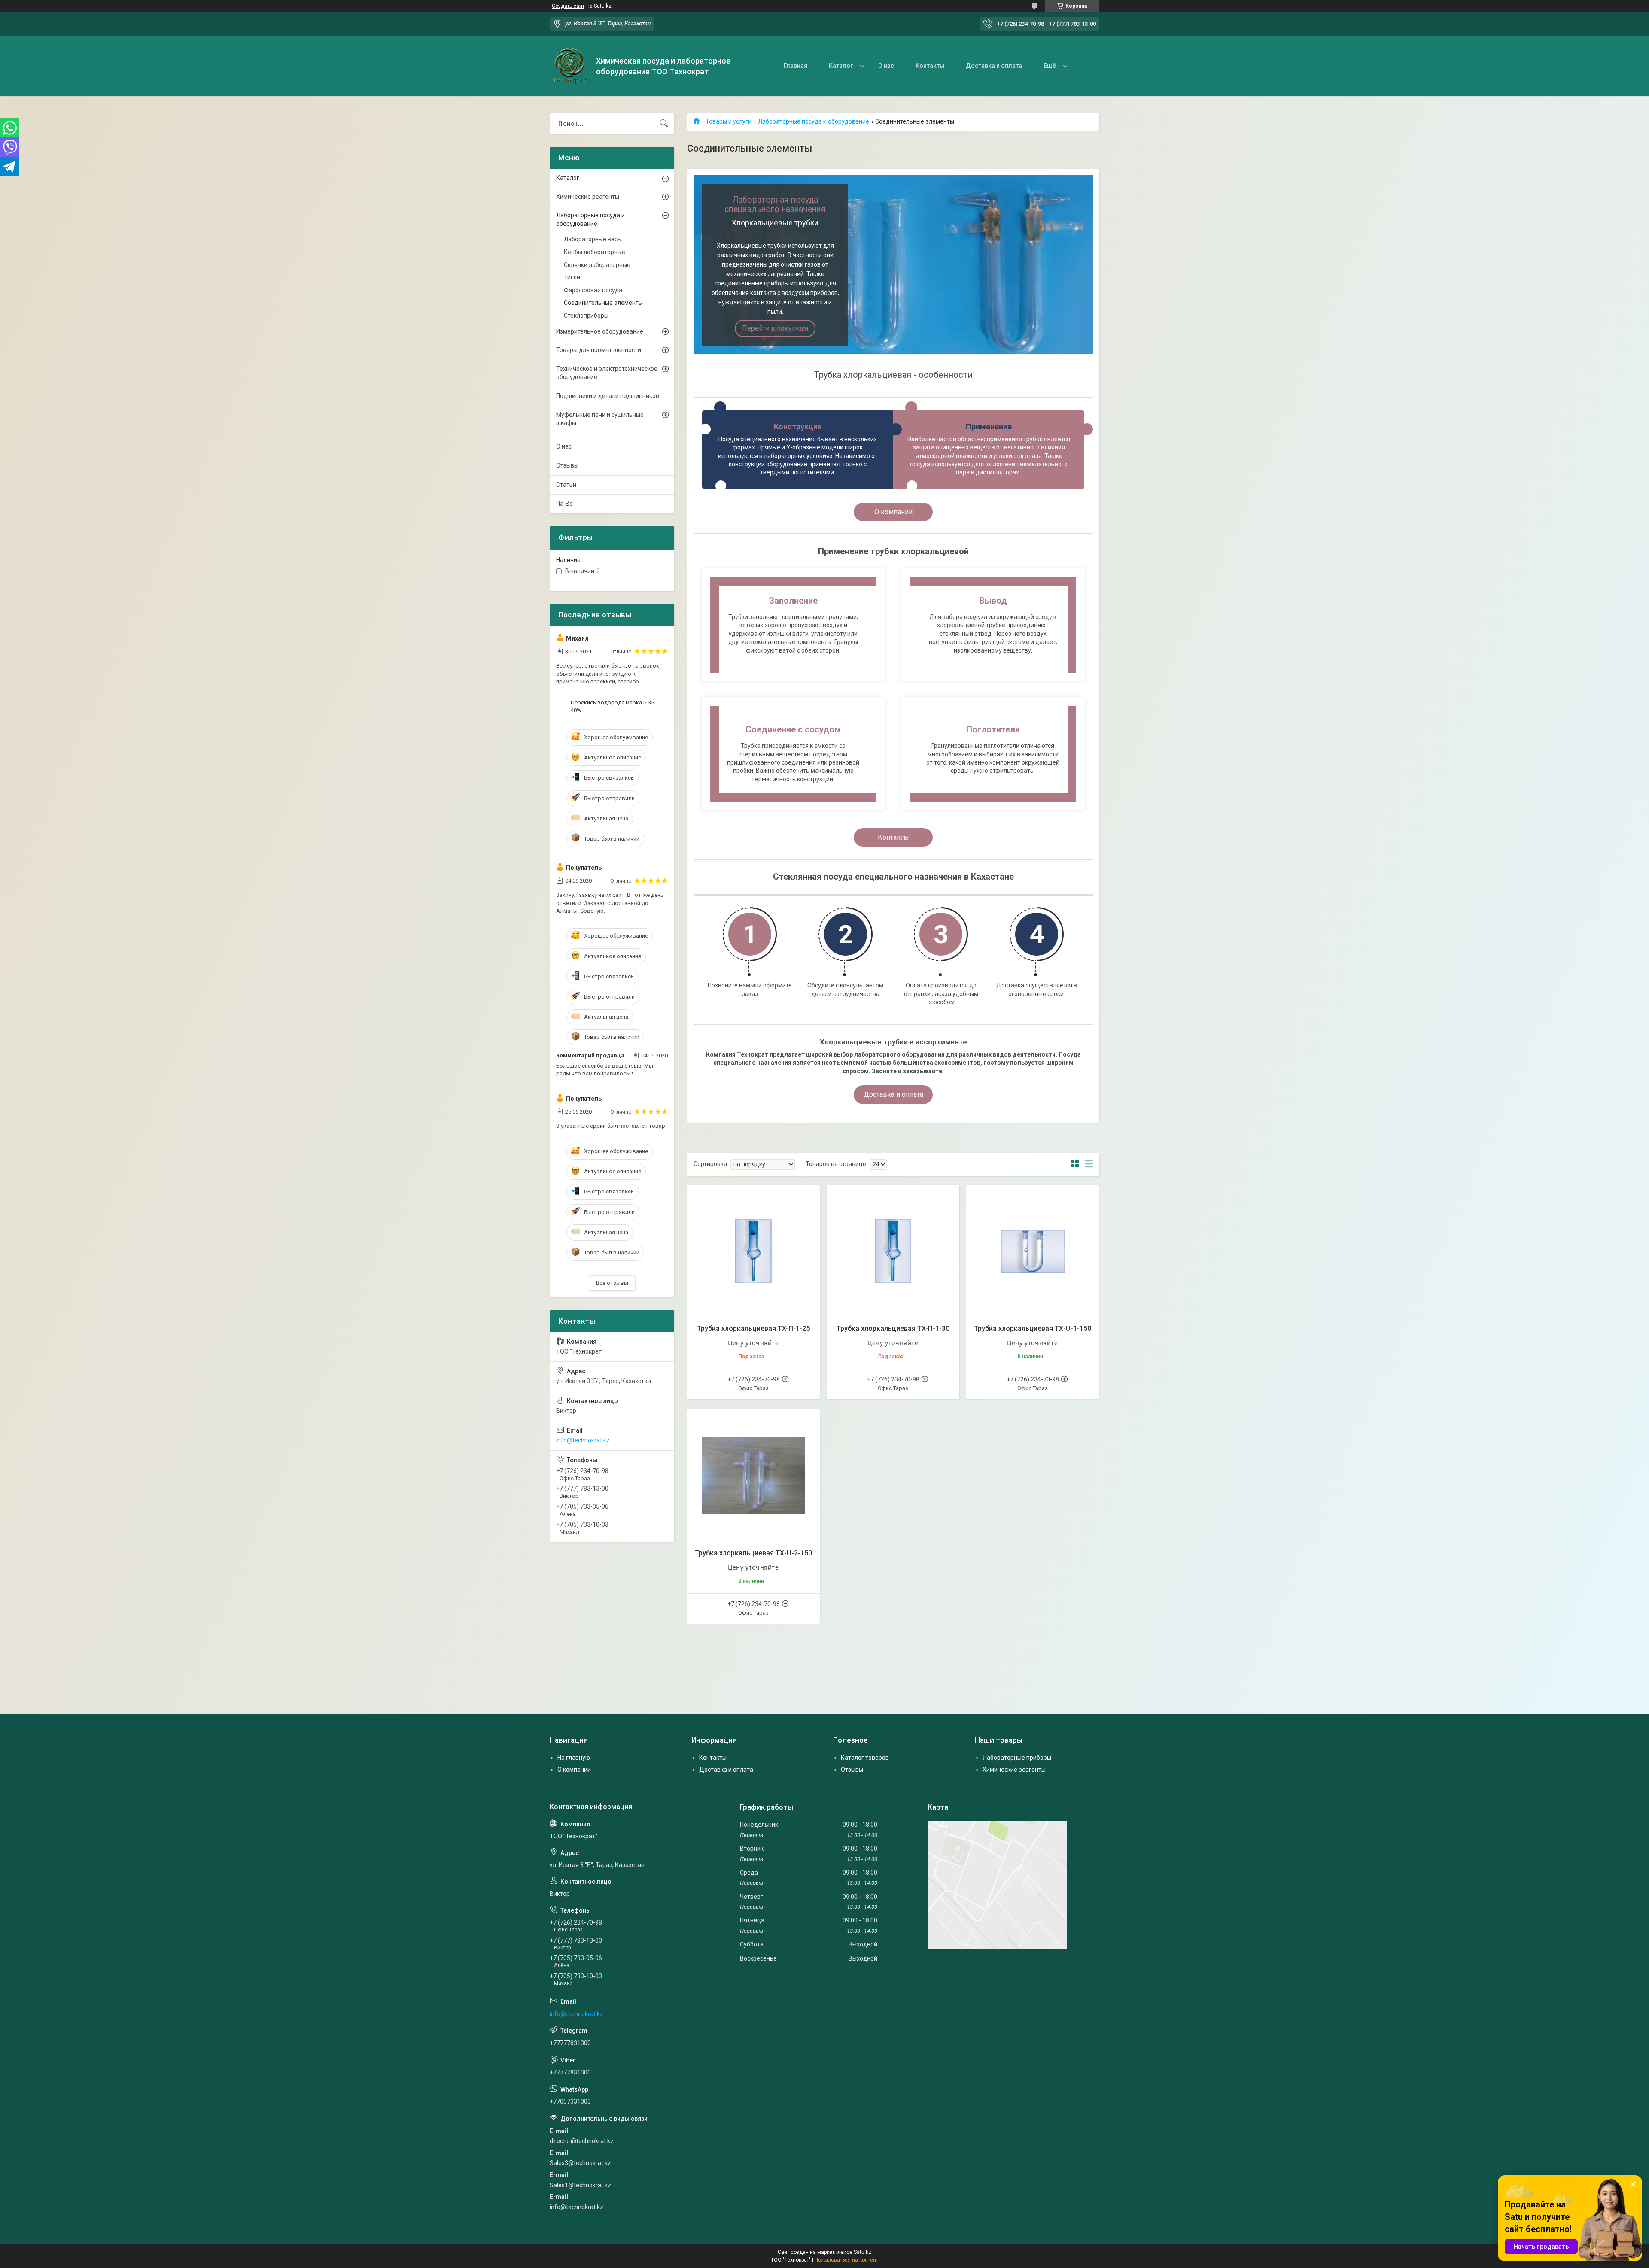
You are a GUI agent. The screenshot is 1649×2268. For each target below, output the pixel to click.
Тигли (572, 277)
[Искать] (664, 124)
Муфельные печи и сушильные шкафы (600, 419)
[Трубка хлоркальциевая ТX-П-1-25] (753, 1251)
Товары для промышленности (599, 350)
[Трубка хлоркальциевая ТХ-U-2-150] (753, 1476)
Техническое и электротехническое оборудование (607, 373)
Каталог (841, 66)
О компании (893, 512)
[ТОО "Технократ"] (570, 66)
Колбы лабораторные (595, 252)
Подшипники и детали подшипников (608, 396)
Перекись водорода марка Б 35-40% (613, 706)
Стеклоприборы (586, 316)
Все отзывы (612, 1283)
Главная (796, 66)
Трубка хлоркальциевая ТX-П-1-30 (893, 1328)
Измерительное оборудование (600, 331)
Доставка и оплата (994, 66)
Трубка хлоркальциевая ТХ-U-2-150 (753, 1553)
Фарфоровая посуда (593, 290)
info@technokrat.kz (583, 1440)
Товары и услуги (729, 121)
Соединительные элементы (603, 303)
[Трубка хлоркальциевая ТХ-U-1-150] (1033, 1251)
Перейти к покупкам (775, 328)
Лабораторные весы (593, 239)
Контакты (930, 66)
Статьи (566, 485)
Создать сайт (568, 6)
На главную (574, 1758)
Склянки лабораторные (597, 265)
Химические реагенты (588, 197)
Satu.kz (863, 2252)
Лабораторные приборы (1017, 1758)
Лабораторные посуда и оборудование (814, 121)
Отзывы (567, 465)
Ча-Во (564, 504)
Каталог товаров (865, 1758)
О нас (886, 66)
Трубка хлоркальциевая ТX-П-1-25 (753, 1328)
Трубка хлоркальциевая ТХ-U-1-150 (1033, 1328)
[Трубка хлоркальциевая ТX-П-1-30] (893, 1251)
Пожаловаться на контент (846, 2260)
